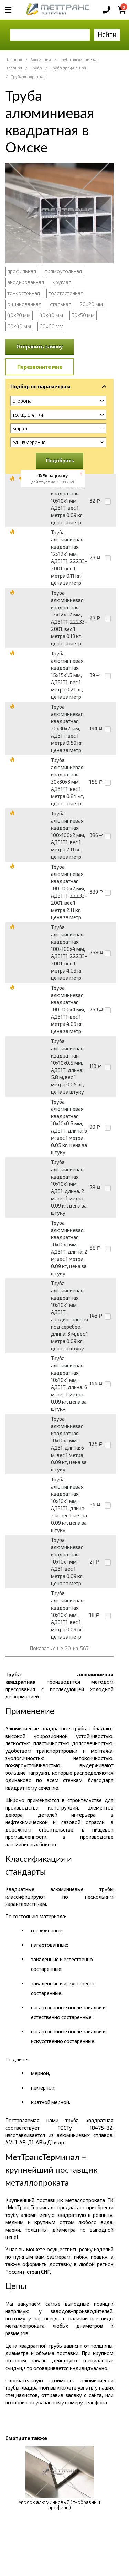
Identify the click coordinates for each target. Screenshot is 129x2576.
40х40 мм (51, 315)
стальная (61, 304)
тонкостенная (24, 293)
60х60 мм (51, 326)
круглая (62, 282)
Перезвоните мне (40, 367)
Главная (14, 59)
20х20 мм (91, 304)
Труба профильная (68, 68)
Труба (36, 68)
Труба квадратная (28, 77)
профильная (22, 271)
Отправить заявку (40, 346)
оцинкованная (24, 304)
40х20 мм (19, 315)
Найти (107, 34)
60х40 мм (19, 326)
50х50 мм (83, 315)
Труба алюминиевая (79, 59)
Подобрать (60, 460)
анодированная (26, 282)
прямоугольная (63, 271)
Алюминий (41, 59)
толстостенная (66, 293)
